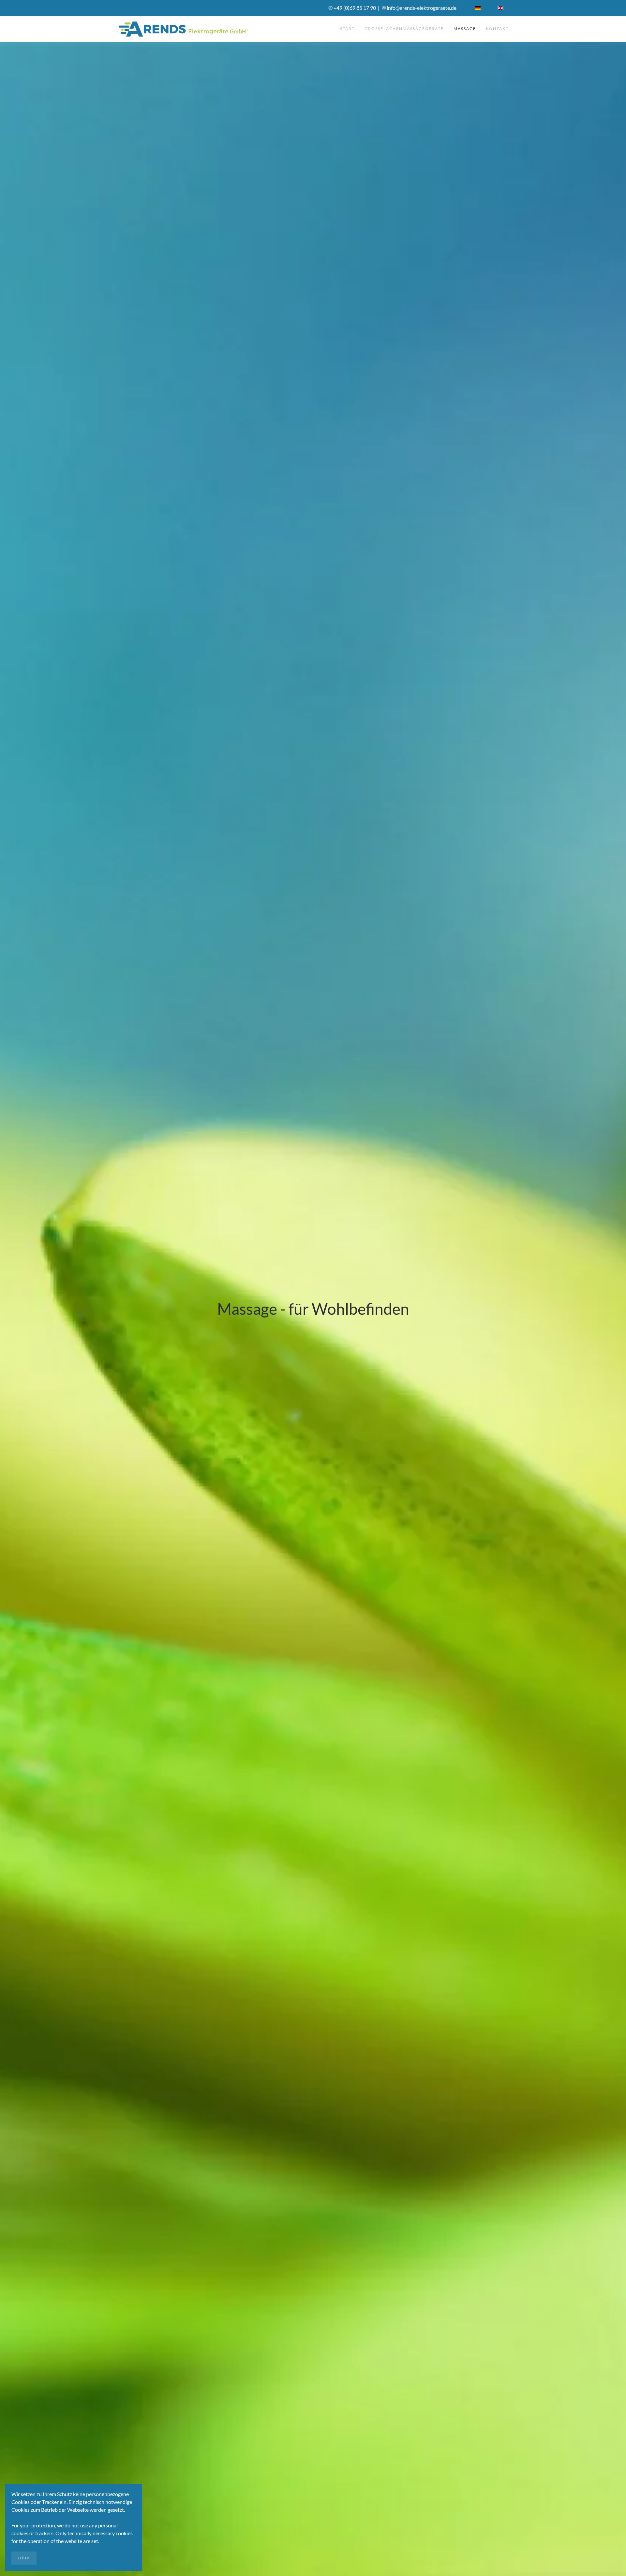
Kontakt (497, 29)
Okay (24, 2558)
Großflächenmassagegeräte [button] (404, 29)
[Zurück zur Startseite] (183, 29)
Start (347, 29)
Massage (465, 29)
